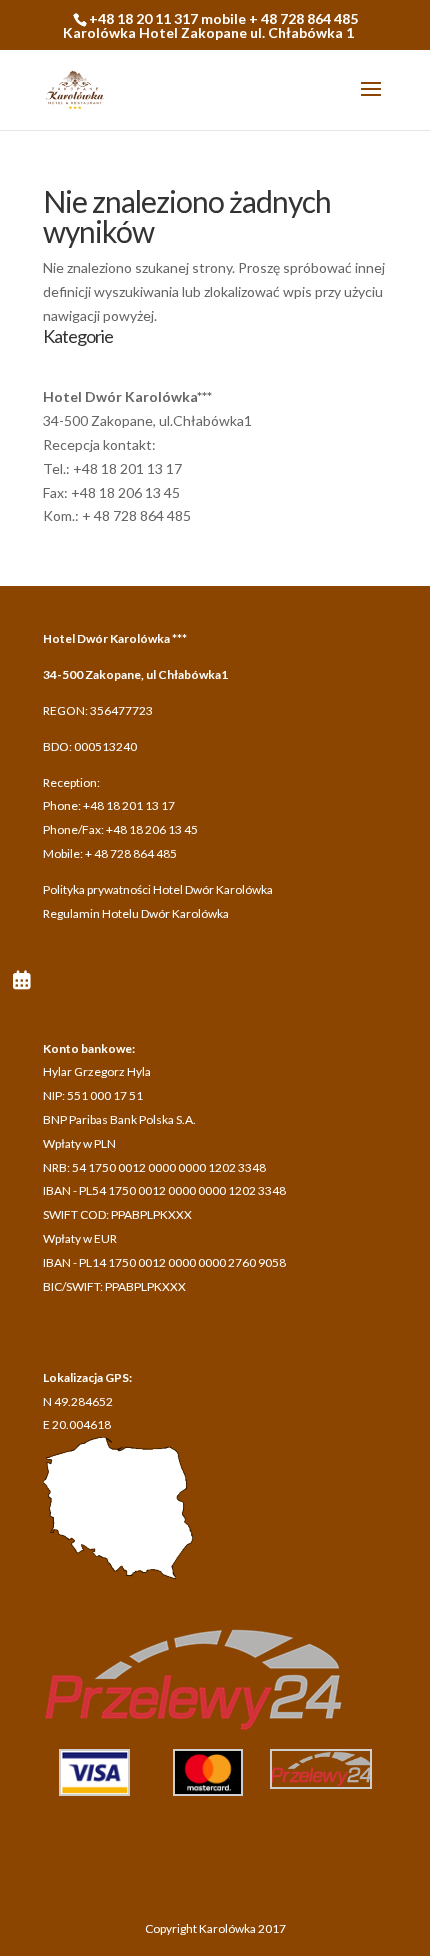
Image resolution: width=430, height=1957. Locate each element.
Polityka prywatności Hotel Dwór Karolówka (158, 889)
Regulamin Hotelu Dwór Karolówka (136, 913)
